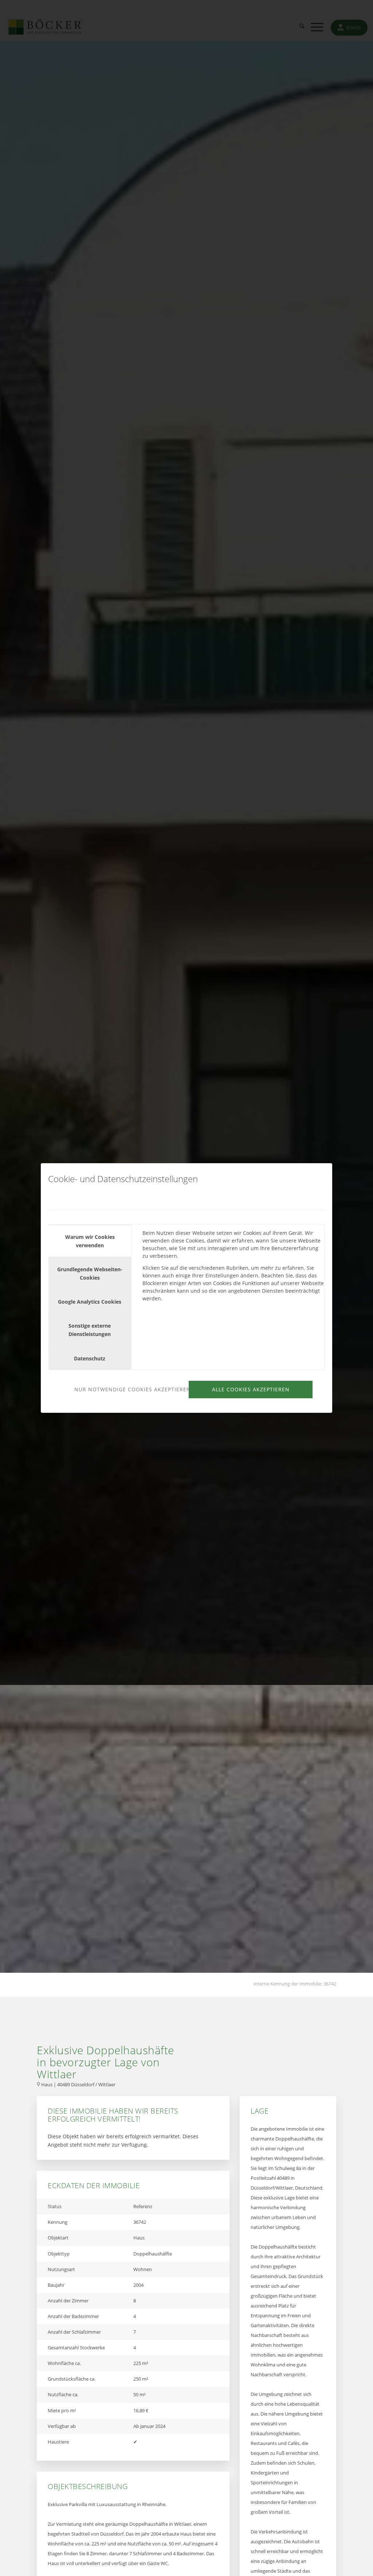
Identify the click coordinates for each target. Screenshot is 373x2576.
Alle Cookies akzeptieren (251, 1389)
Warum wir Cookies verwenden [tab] (90, 1241)
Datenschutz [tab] (90, 1358)
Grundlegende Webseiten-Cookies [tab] (90, 1273)
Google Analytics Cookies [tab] (90, 1302)
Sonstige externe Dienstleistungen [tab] (90, 1330)
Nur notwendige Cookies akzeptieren (130, 1389)
